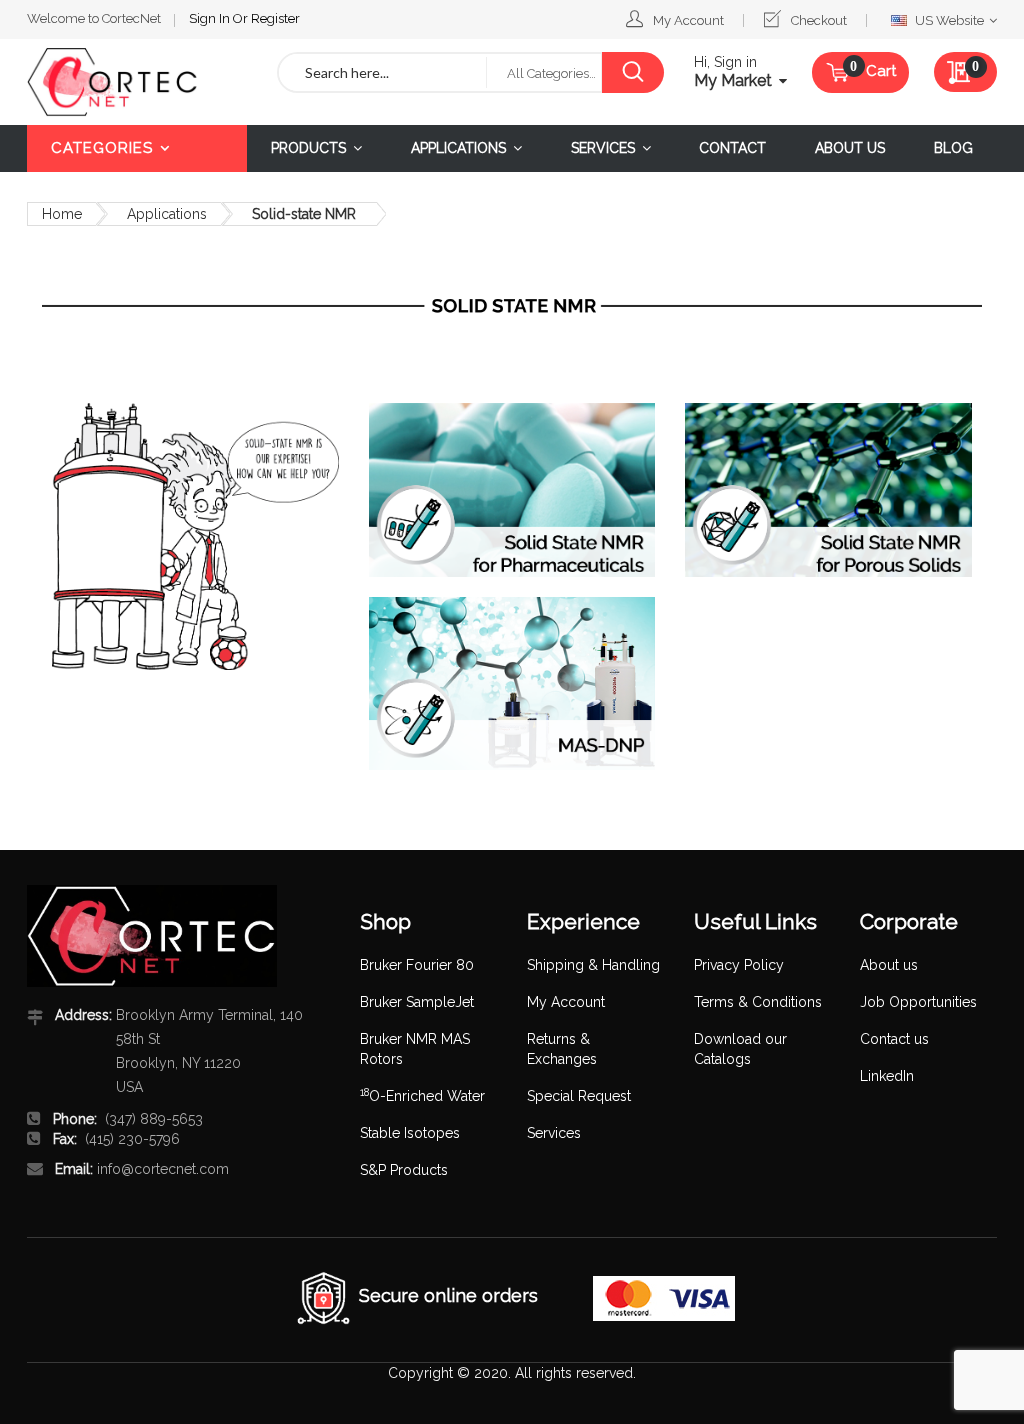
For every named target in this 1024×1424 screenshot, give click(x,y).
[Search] (632, 72)
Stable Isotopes (410, 1133)
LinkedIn (887, 1076)
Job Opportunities (918, 1002)
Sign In (211, 18)
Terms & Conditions (758, 1002)
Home (62, 214)
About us (889, 965)
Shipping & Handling (593, 965)
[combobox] (382, 72)
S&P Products (404, 1170)
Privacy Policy (739, 965)
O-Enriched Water (422, 1096)
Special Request (579, 1096)
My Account (688, 20)
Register (275, 18)
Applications (167, 214)
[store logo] (137, 82)
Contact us (894, 1039)
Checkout (819, 20)
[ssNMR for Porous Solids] (828, 490)
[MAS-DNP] (512, 684)
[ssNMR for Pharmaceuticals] (512, 490)
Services (554, 1133)
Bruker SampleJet (417, 1002)
